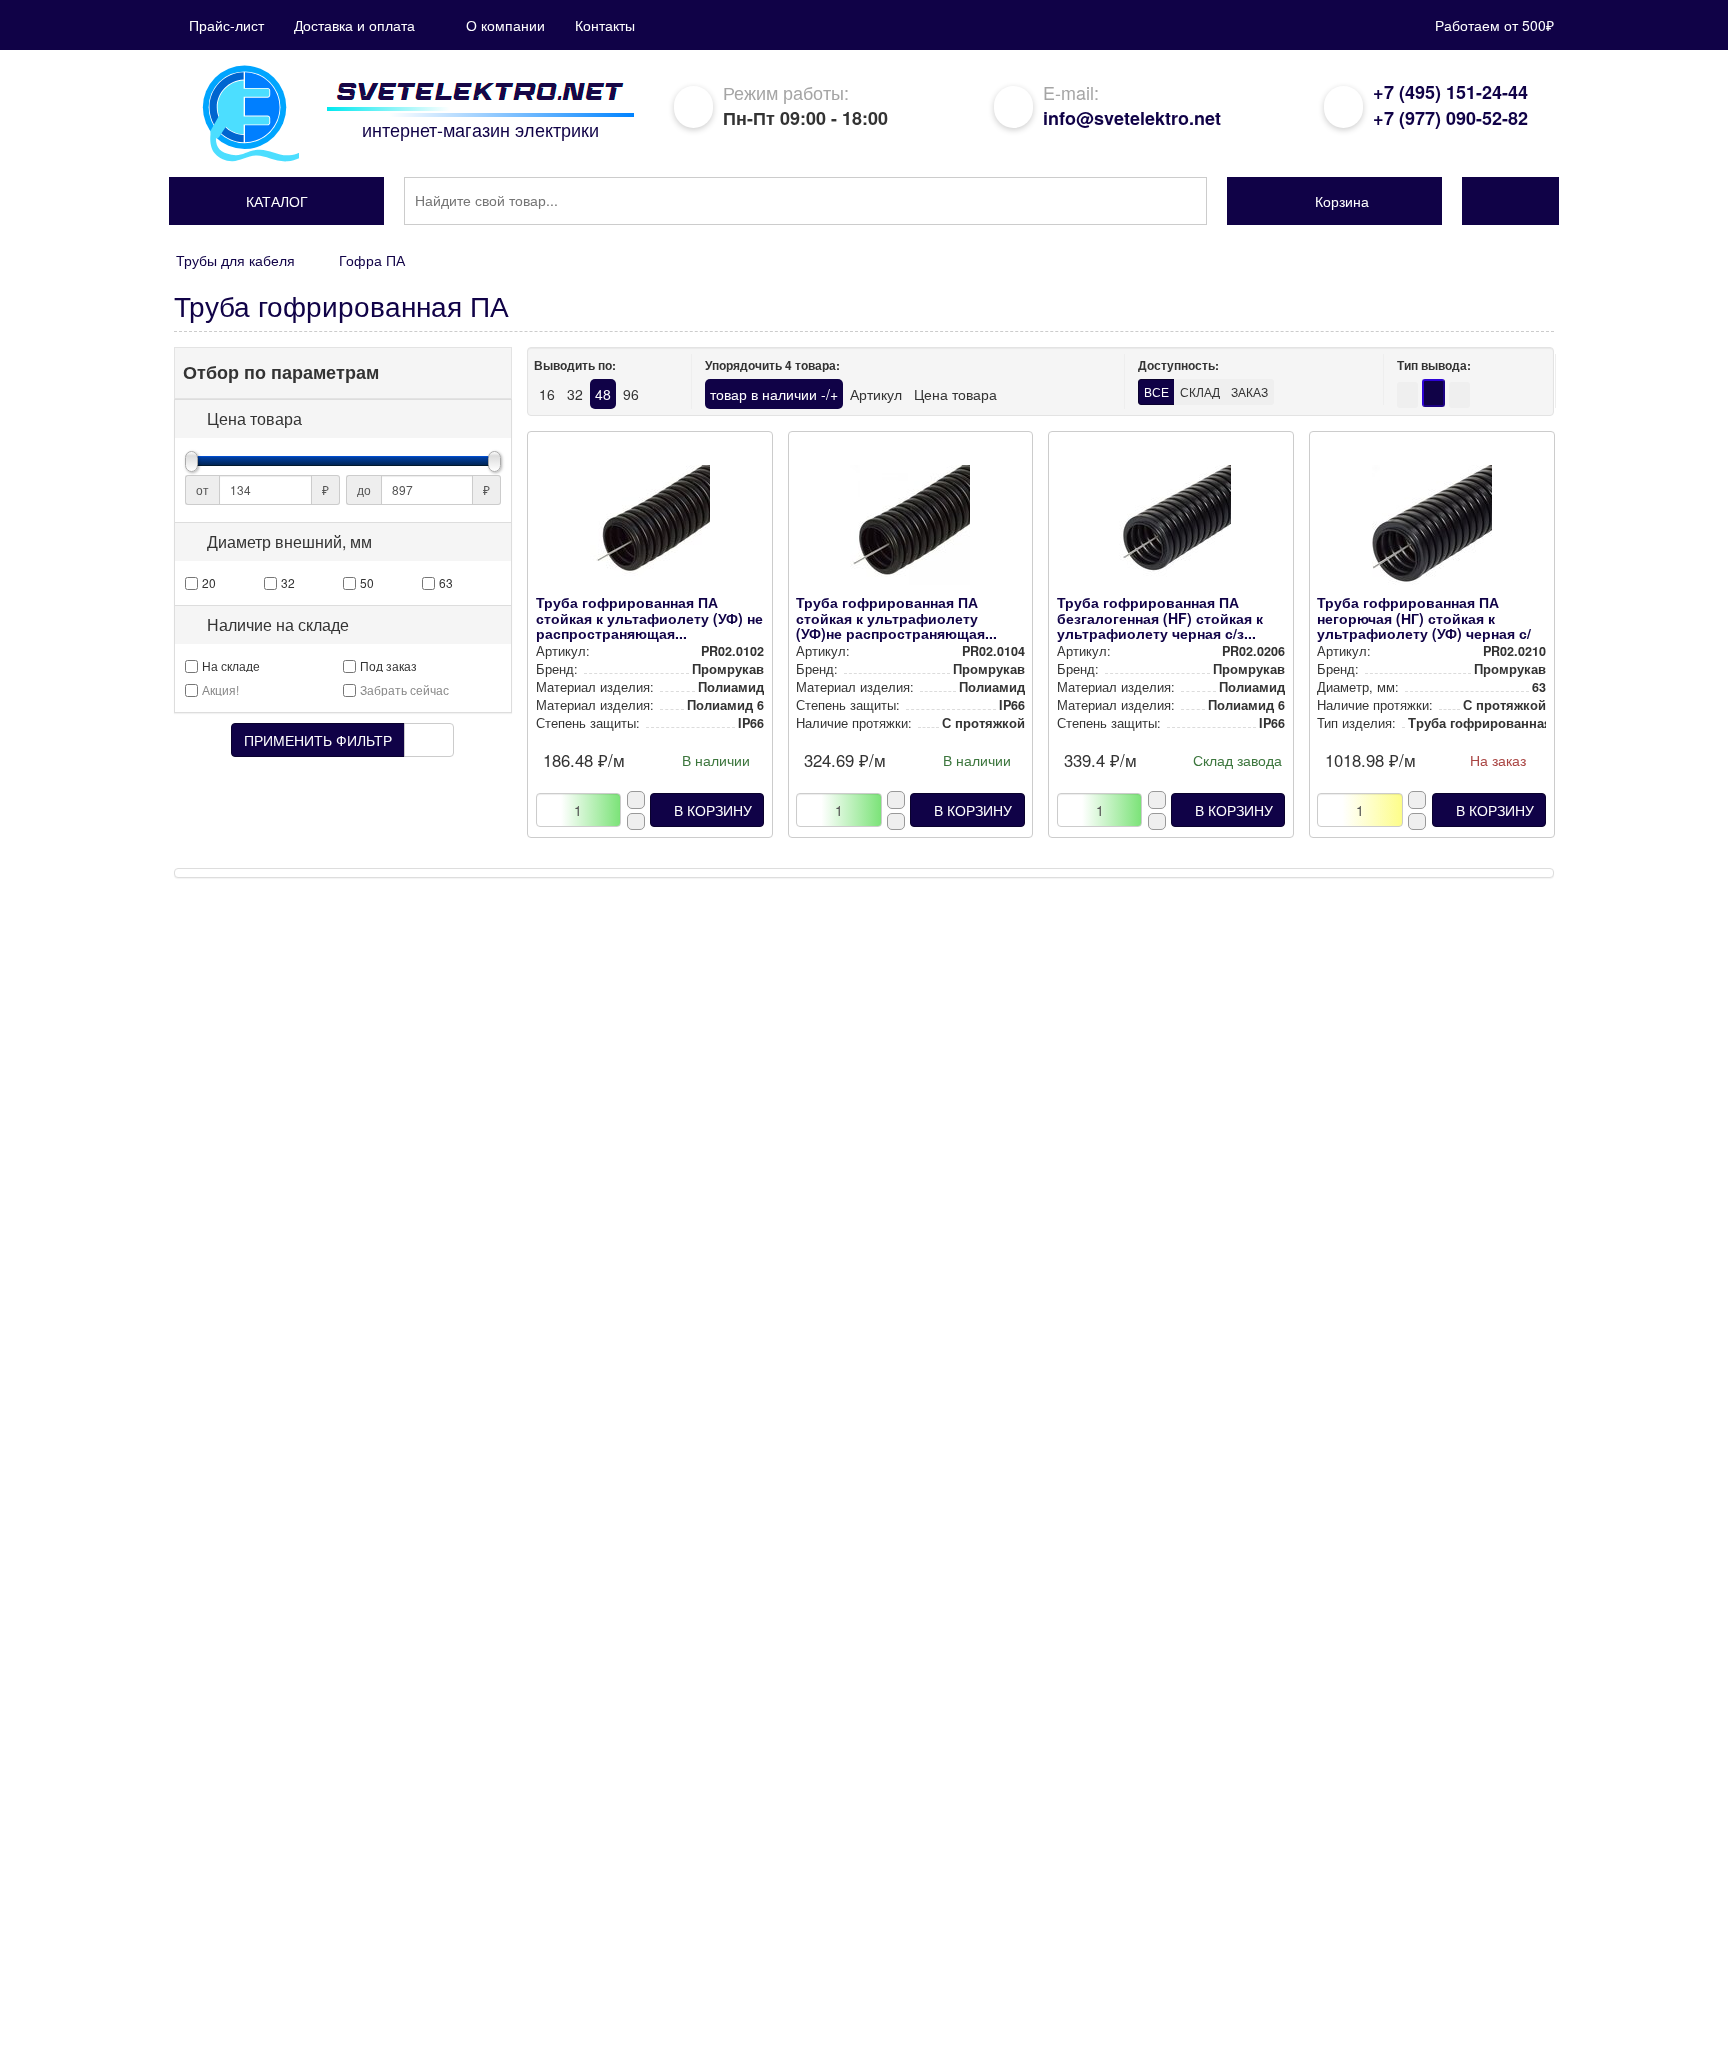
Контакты (605, 25)
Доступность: (1178, 365)
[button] (276, 201)
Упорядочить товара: (772, 365)
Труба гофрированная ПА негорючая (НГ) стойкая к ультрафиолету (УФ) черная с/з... (1424, 625)
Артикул (876, 394)
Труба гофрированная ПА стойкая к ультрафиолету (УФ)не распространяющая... (896, 617)
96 (631, 394)
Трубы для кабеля (235, 260)
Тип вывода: (1434, 365)
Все (1156, 391)
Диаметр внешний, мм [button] (289, 542)
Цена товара (955, 394)
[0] (1433, 393)
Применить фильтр (318, 740)
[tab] (343, 419)
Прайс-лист (226, 25)
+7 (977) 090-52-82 (1450, 118)
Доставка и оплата (354, 25)
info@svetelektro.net (1132, 118)
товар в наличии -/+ (774, 394)
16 (547, 394)
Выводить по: (575, 365)
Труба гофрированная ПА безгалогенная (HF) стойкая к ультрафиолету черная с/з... (1160, 617)
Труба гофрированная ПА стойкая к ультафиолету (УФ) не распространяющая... (649, 617)
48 (603, 394)
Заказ (1249, 391)
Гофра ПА (372, 260)
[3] (1459, 395)
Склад (1200, 391)
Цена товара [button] (254, 419)
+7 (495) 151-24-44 (1450, 92)
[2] (1407, 395)
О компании (505, 25)
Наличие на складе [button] (278, 625)
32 (575, 394)
